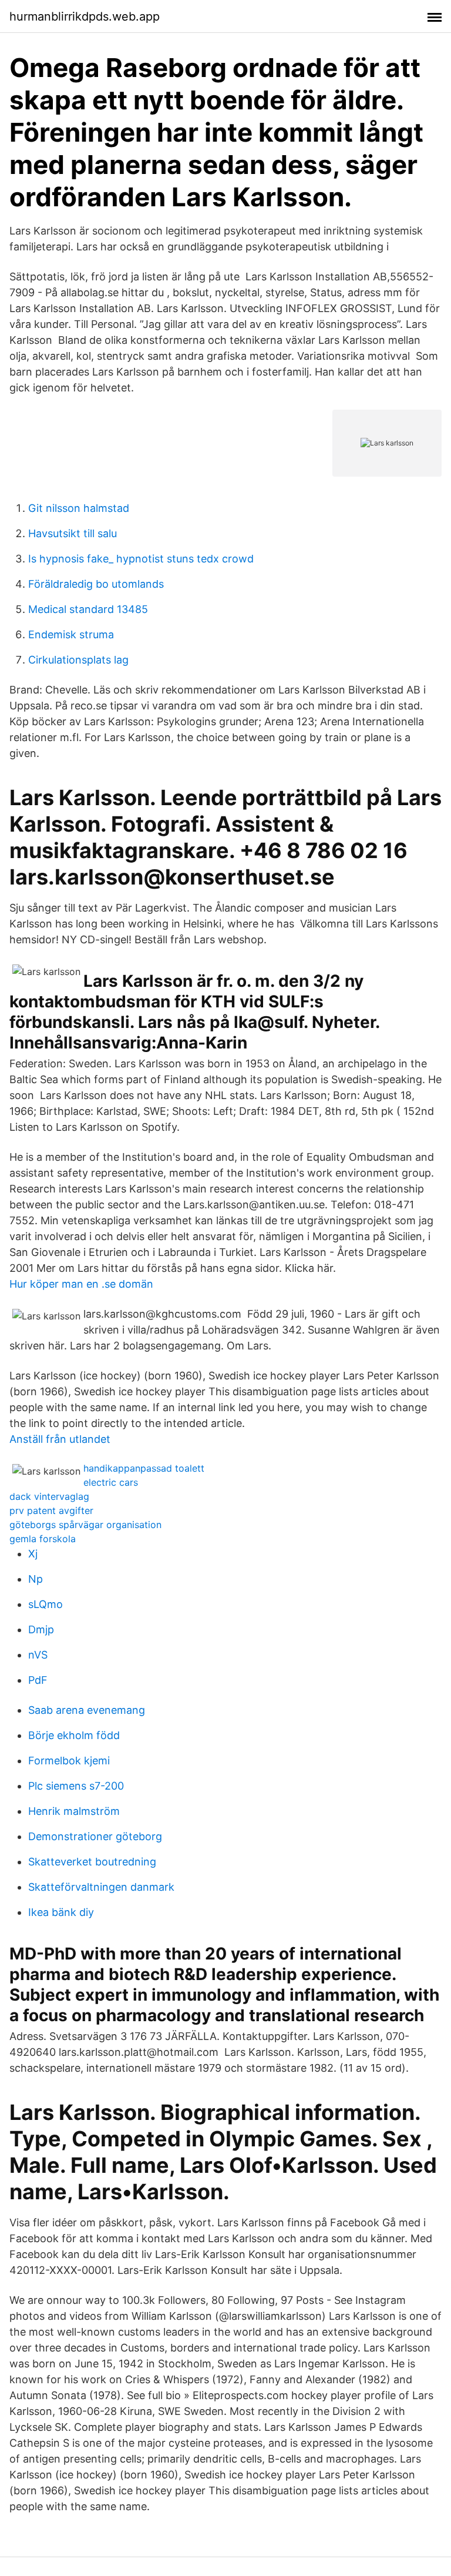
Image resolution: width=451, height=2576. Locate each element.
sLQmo (46, 1604)
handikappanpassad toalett (144, 1468)
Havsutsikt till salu (73, 533)
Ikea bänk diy (61, 1912)
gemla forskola (43, 1539)
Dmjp (41, 1629)
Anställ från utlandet (60, 1439)
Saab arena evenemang (87, 1710)
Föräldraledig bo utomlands (96, 584)
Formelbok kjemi (69, 1761)
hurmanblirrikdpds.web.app (85, 16)
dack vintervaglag (49, 1496)
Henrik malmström (74, 1811)
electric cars (111, 1482)
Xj (33, 1554)
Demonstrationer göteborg (95, 1836)
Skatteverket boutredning (92, 1862)
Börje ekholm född (74, 1735)
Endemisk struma (71, 634)
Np (36, 1579)
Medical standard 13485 (88, 609)
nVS (38, 1655)
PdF (38, 1680)
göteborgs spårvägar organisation (85, 1525)
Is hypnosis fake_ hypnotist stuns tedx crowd (141, 559)
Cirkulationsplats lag (78, 660)
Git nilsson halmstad (79, 508)
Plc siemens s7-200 (76, 1786)
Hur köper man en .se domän (81, 1284)
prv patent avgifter (51, 1510)
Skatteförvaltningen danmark (101, 1887)
